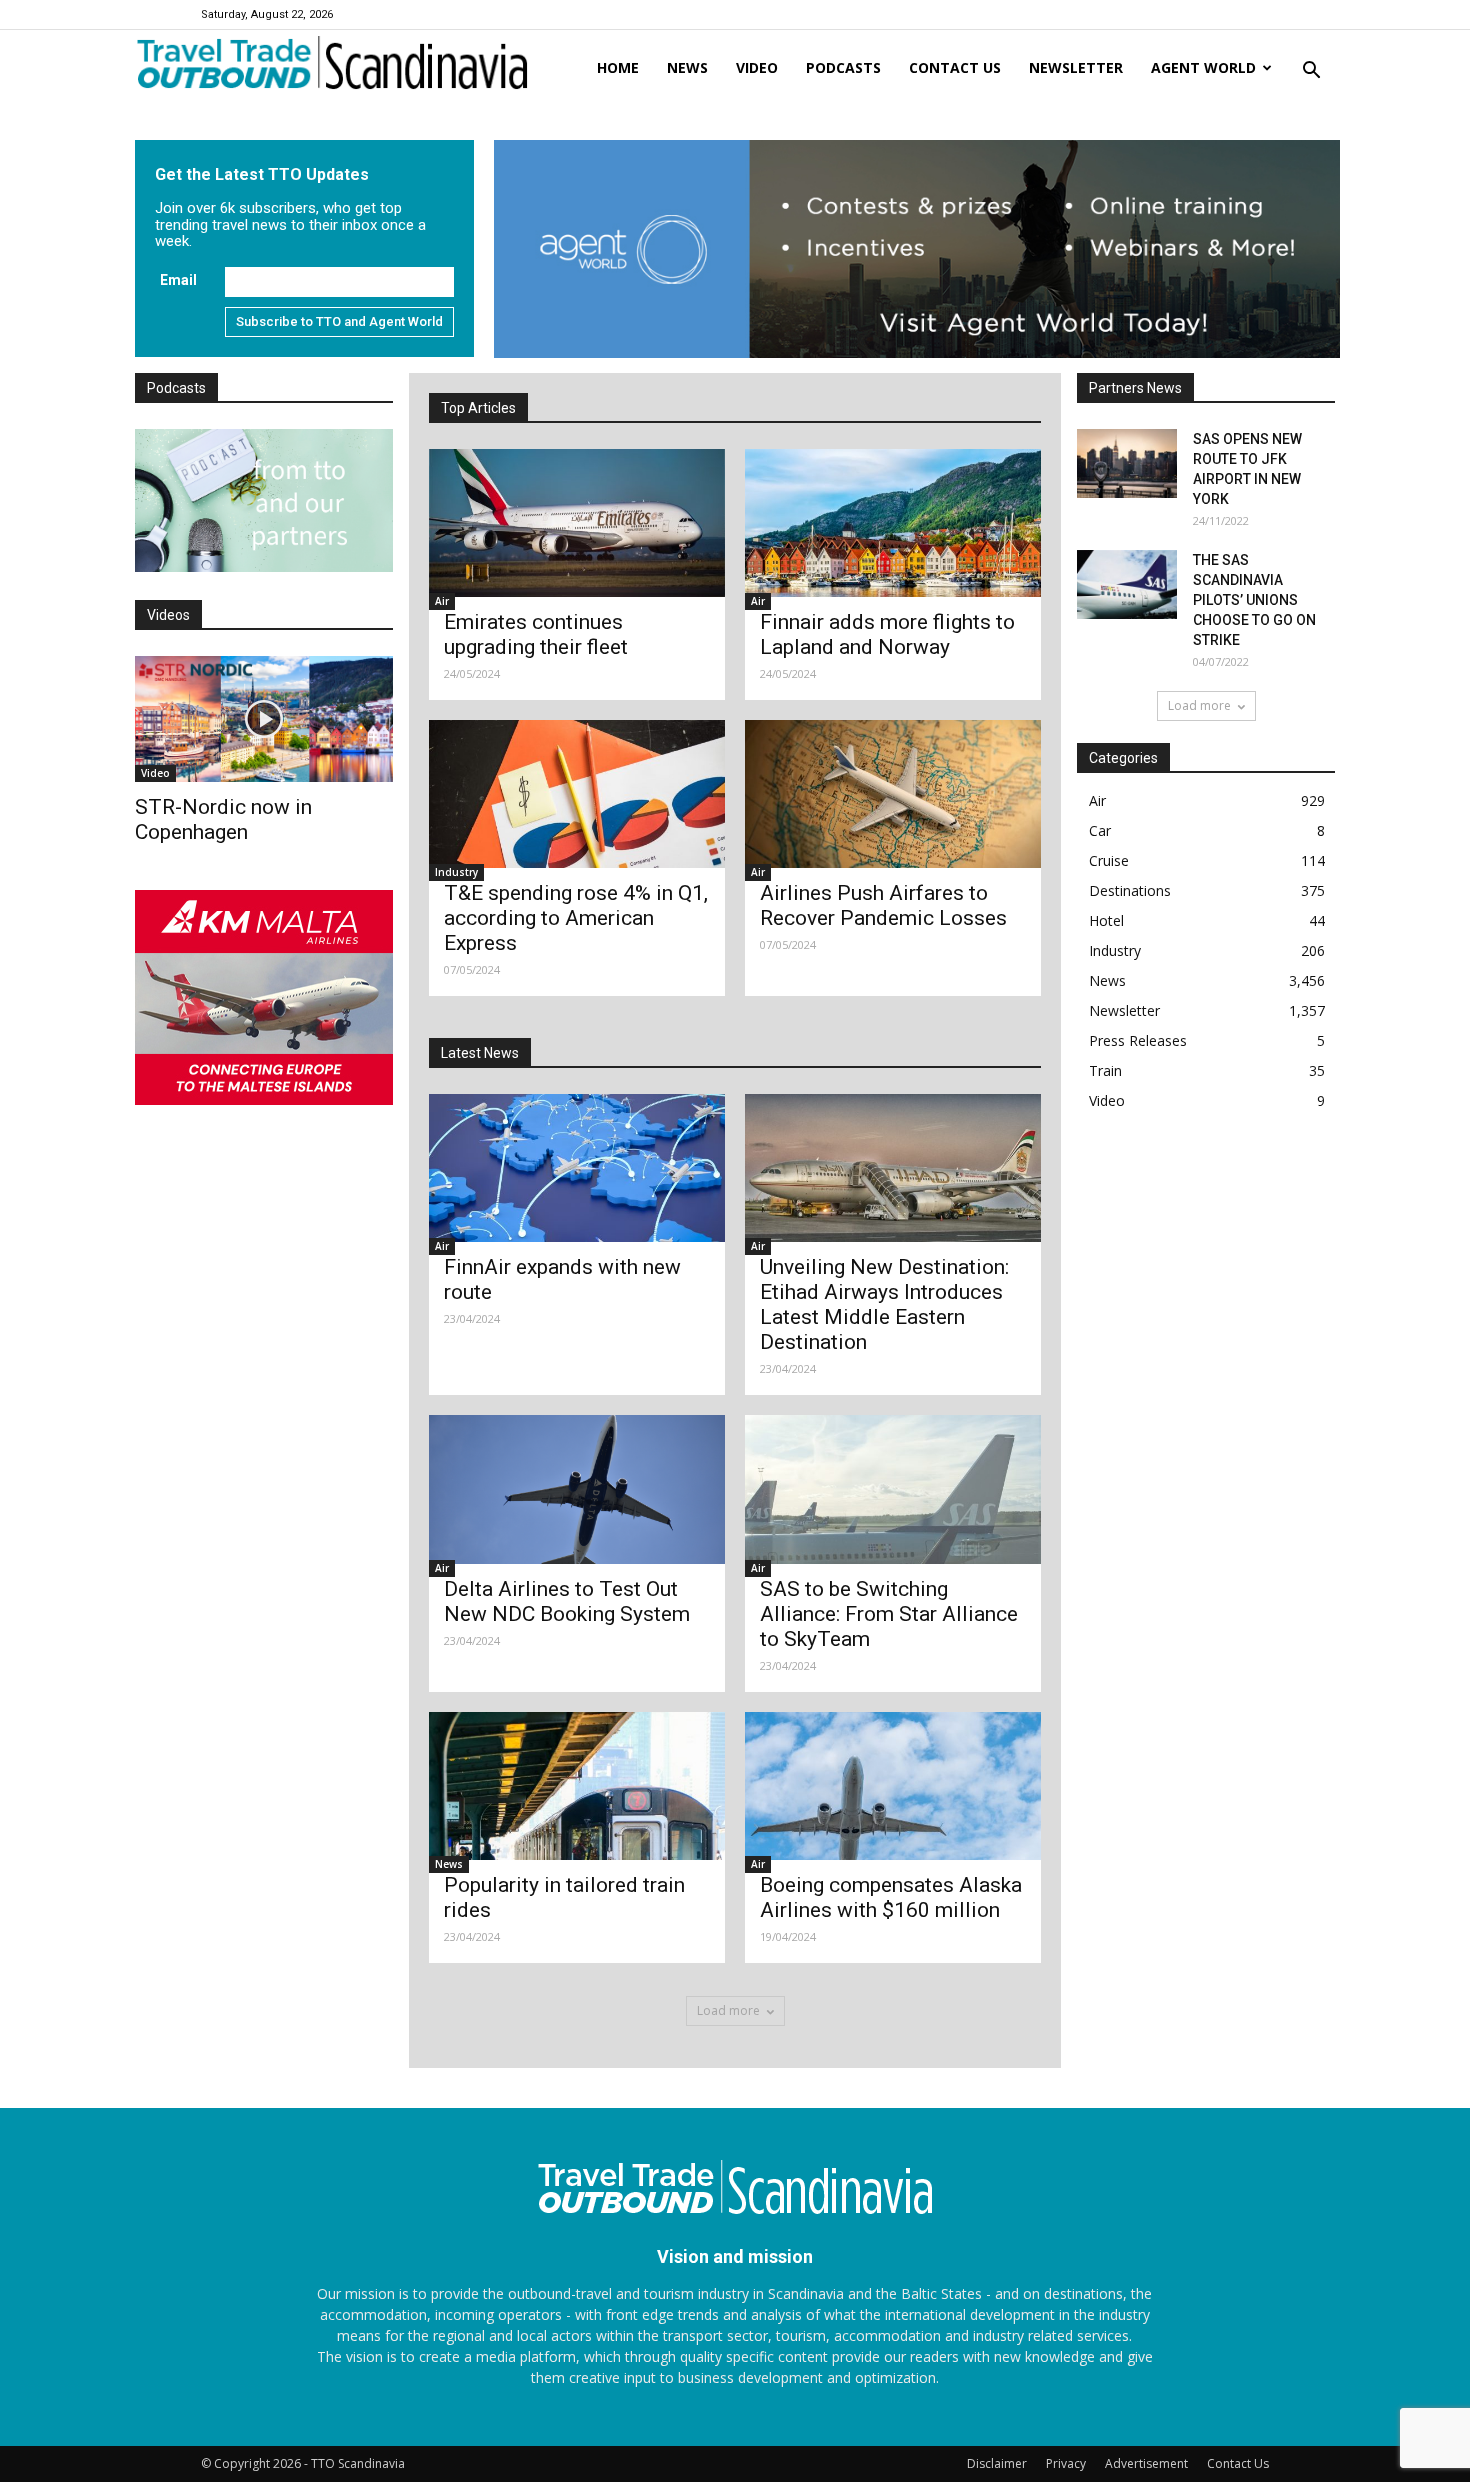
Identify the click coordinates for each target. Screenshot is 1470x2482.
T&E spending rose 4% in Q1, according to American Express (576, 918)
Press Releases (1138, 1040)
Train (1105, 1070)
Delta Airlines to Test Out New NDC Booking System (567, 1601)
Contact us (955, 67)
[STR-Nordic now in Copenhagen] (264, 719)
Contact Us (1238, 2463)
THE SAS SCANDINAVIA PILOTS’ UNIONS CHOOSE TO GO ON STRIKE (1254, 600)
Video (757, 67)
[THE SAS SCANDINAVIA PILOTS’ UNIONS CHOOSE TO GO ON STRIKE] (1127, 584)
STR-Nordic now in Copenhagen (223, 819)
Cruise (1109, 860)
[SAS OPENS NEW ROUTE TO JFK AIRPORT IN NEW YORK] (1127, 463)
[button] (1311, 71)
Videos (168, 615)
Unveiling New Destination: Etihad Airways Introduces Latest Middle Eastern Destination (884, 1304)
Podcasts (843, 67)
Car (1100, 830)
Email (178, 280)
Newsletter (1076, 67)
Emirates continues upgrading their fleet (536, 634)
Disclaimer (997, 2463)
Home (618, 67)
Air (442, 601)
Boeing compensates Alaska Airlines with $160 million (891, 1897)
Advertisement (1146, 2463)
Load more (728, 2010)
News (687, 67)
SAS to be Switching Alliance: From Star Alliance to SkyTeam (889, 1614)
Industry (456, 872)
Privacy (1066, 2463)
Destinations (1130, 890)
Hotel (1106, 920)
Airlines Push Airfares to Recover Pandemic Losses (883, 905)
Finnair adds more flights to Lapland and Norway (887, 634)
